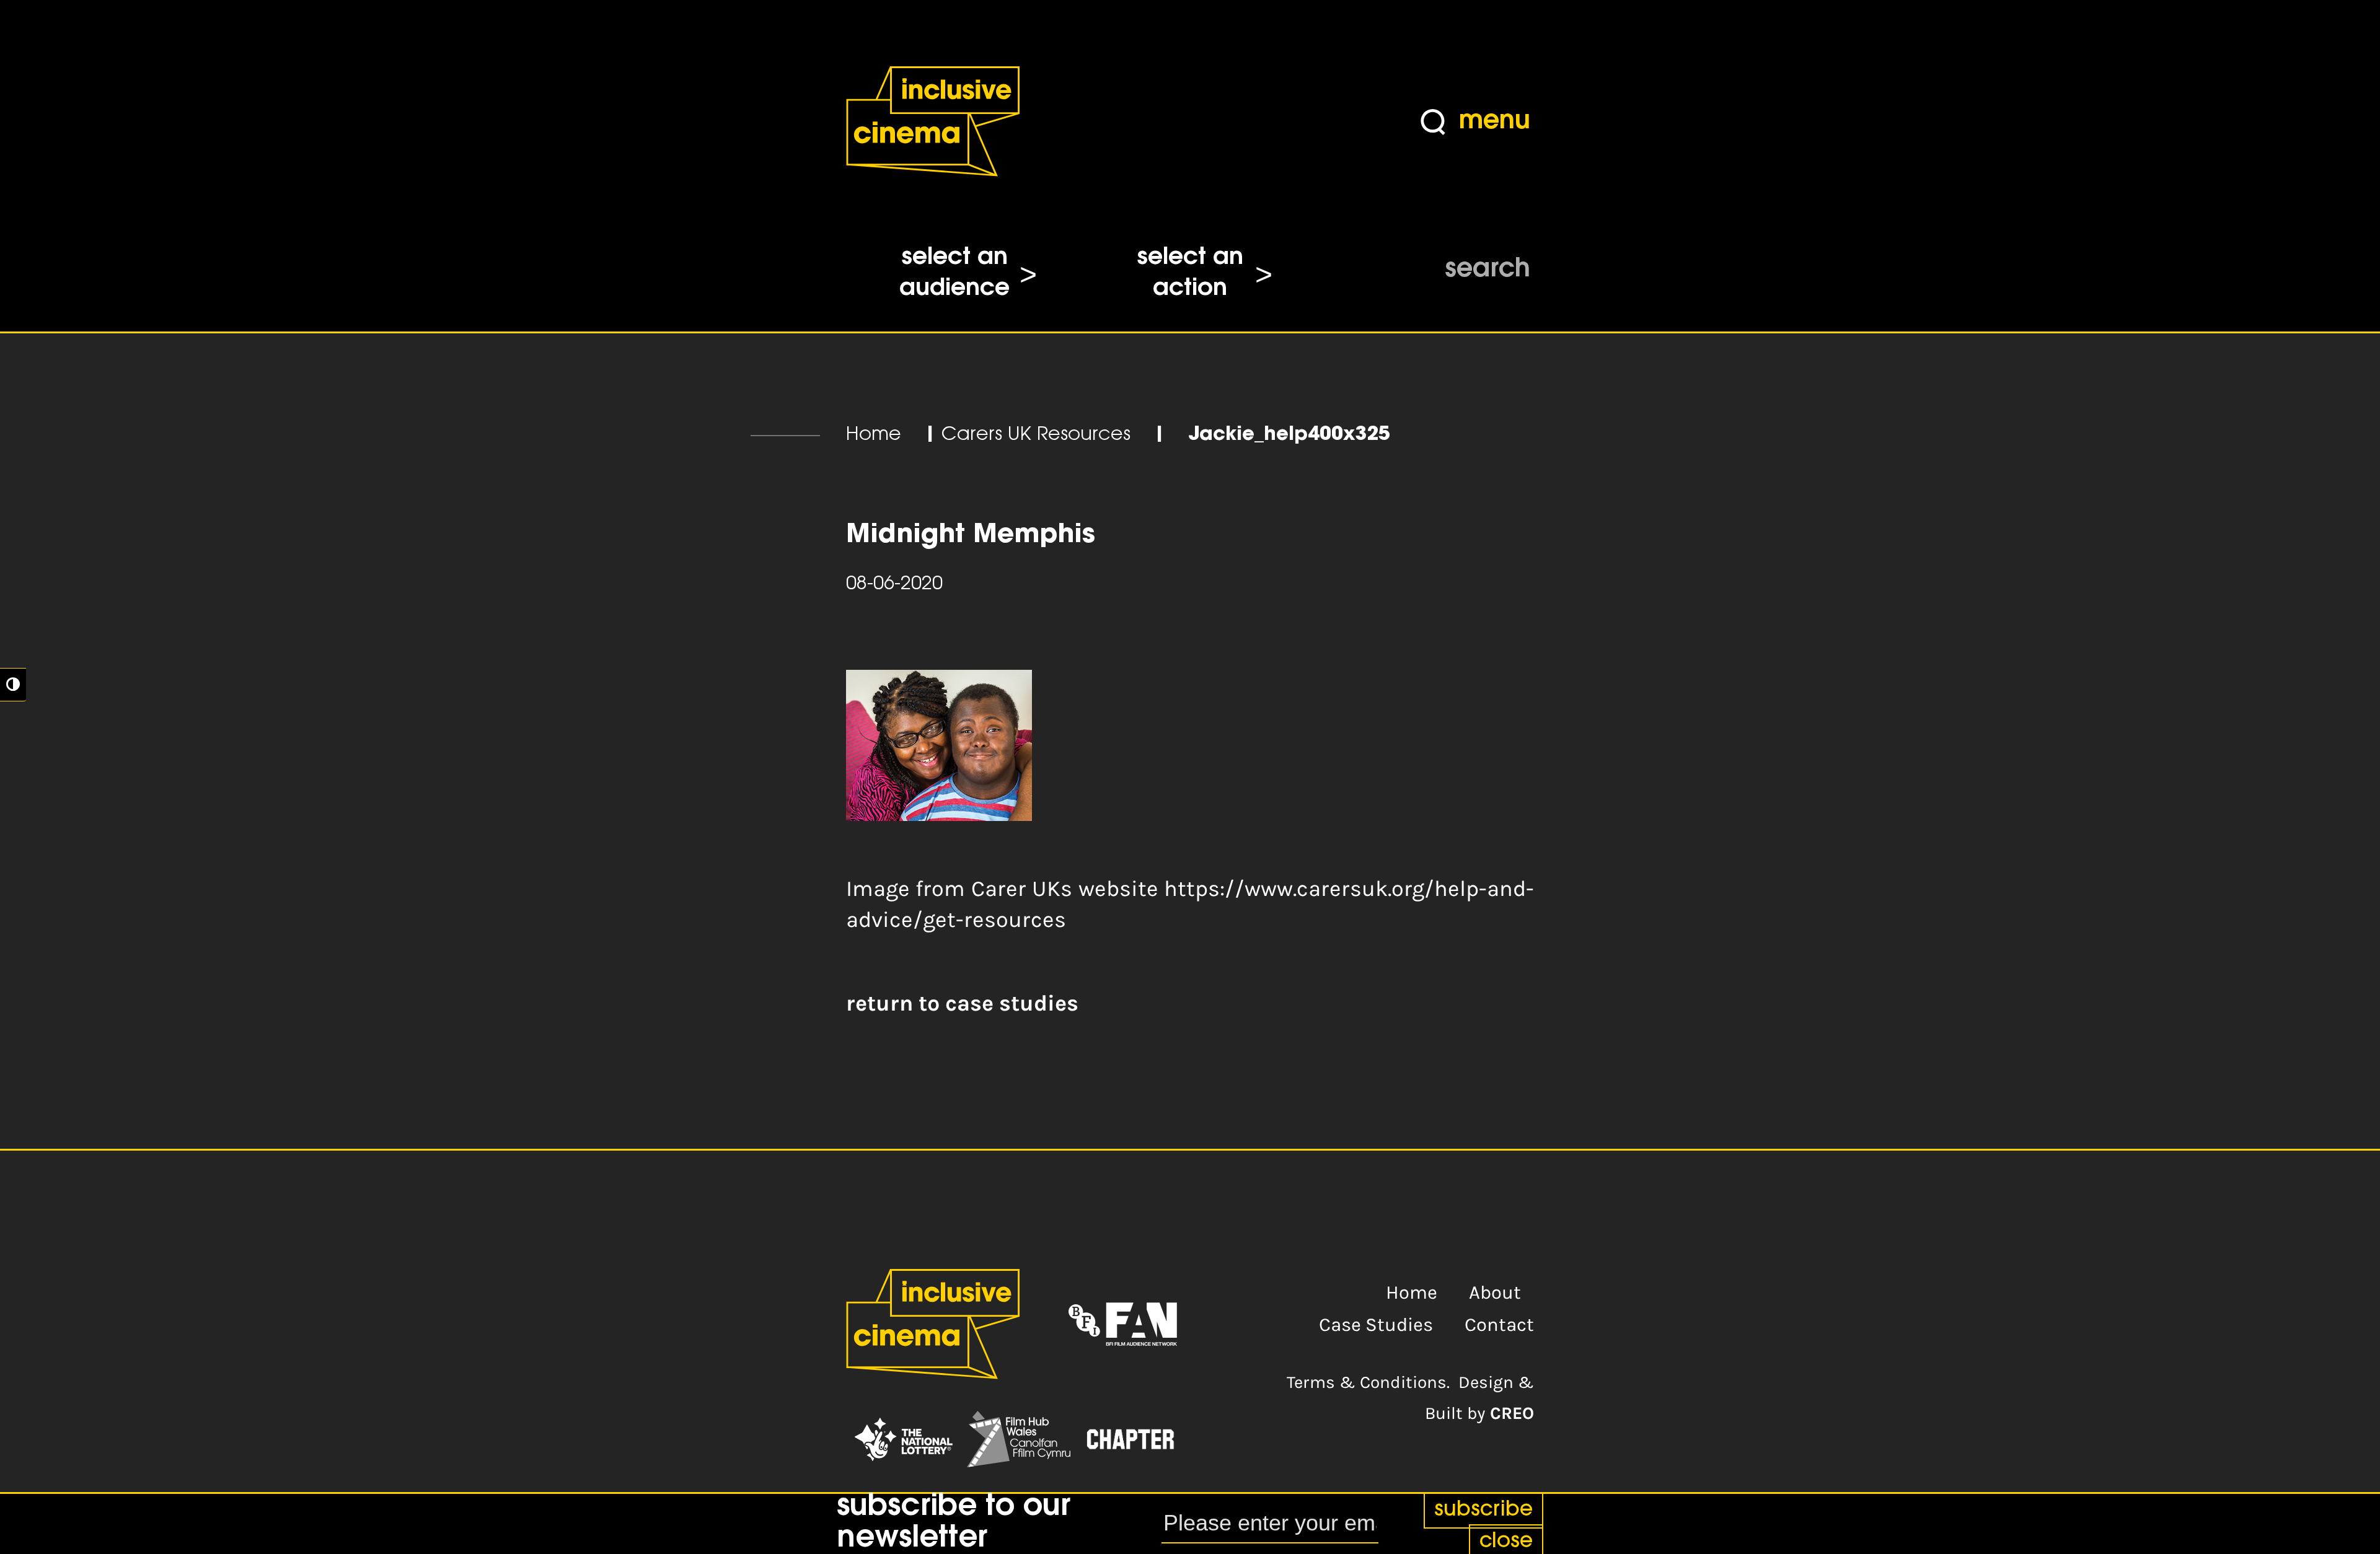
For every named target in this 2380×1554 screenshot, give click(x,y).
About (1495, 1293)
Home (874, 435)
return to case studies (962, 1003)
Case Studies (1376, 1325)
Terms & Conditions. (1368, 1382)
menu (1495, 122)
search (1487, 270)
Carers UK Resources (1036, 435)
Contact (1499, 1325)
